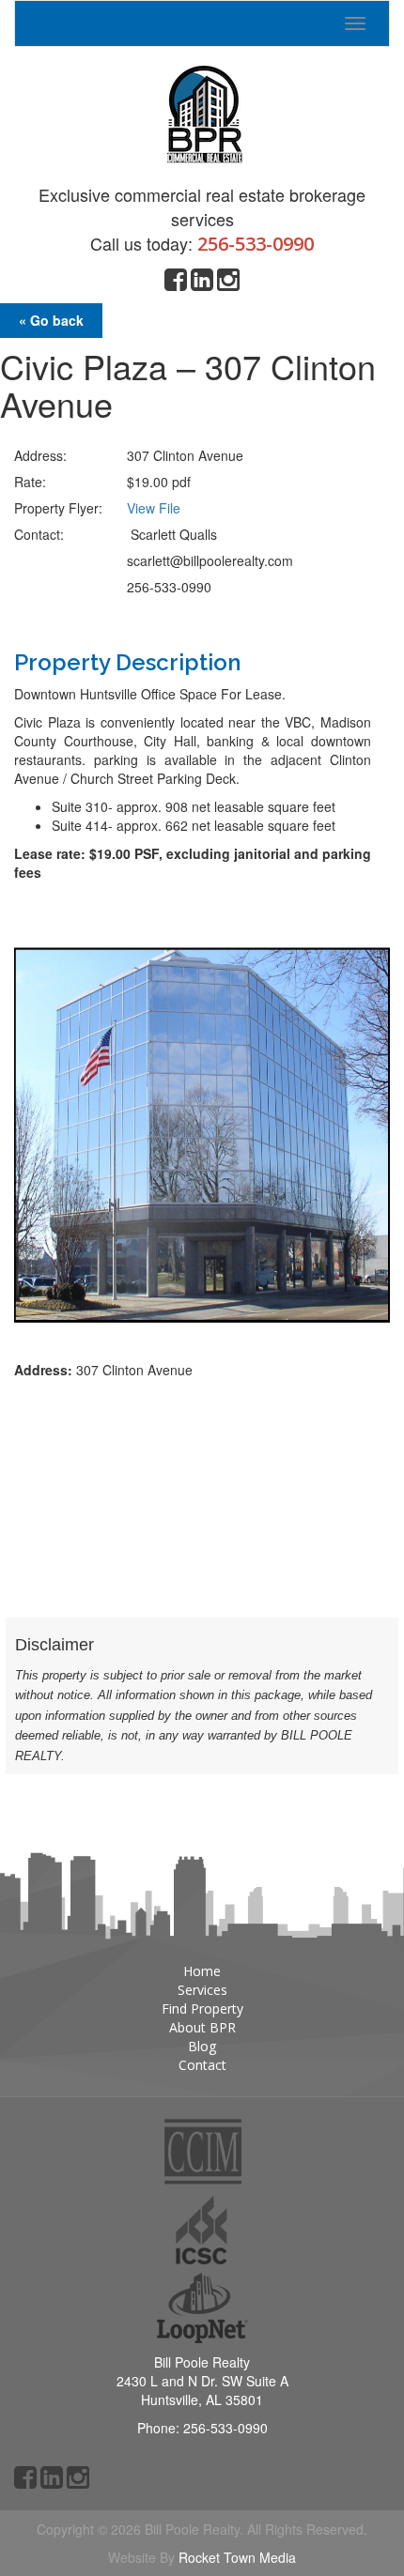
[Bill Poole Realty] (202, 109)
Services (202, 1990)
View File (154, 508)
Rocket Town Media (237, 2557)
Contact (202, 2065)
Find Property (202, 2009)
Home (202, 1971)
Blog (202, 2046)
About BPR (202, 2027)
